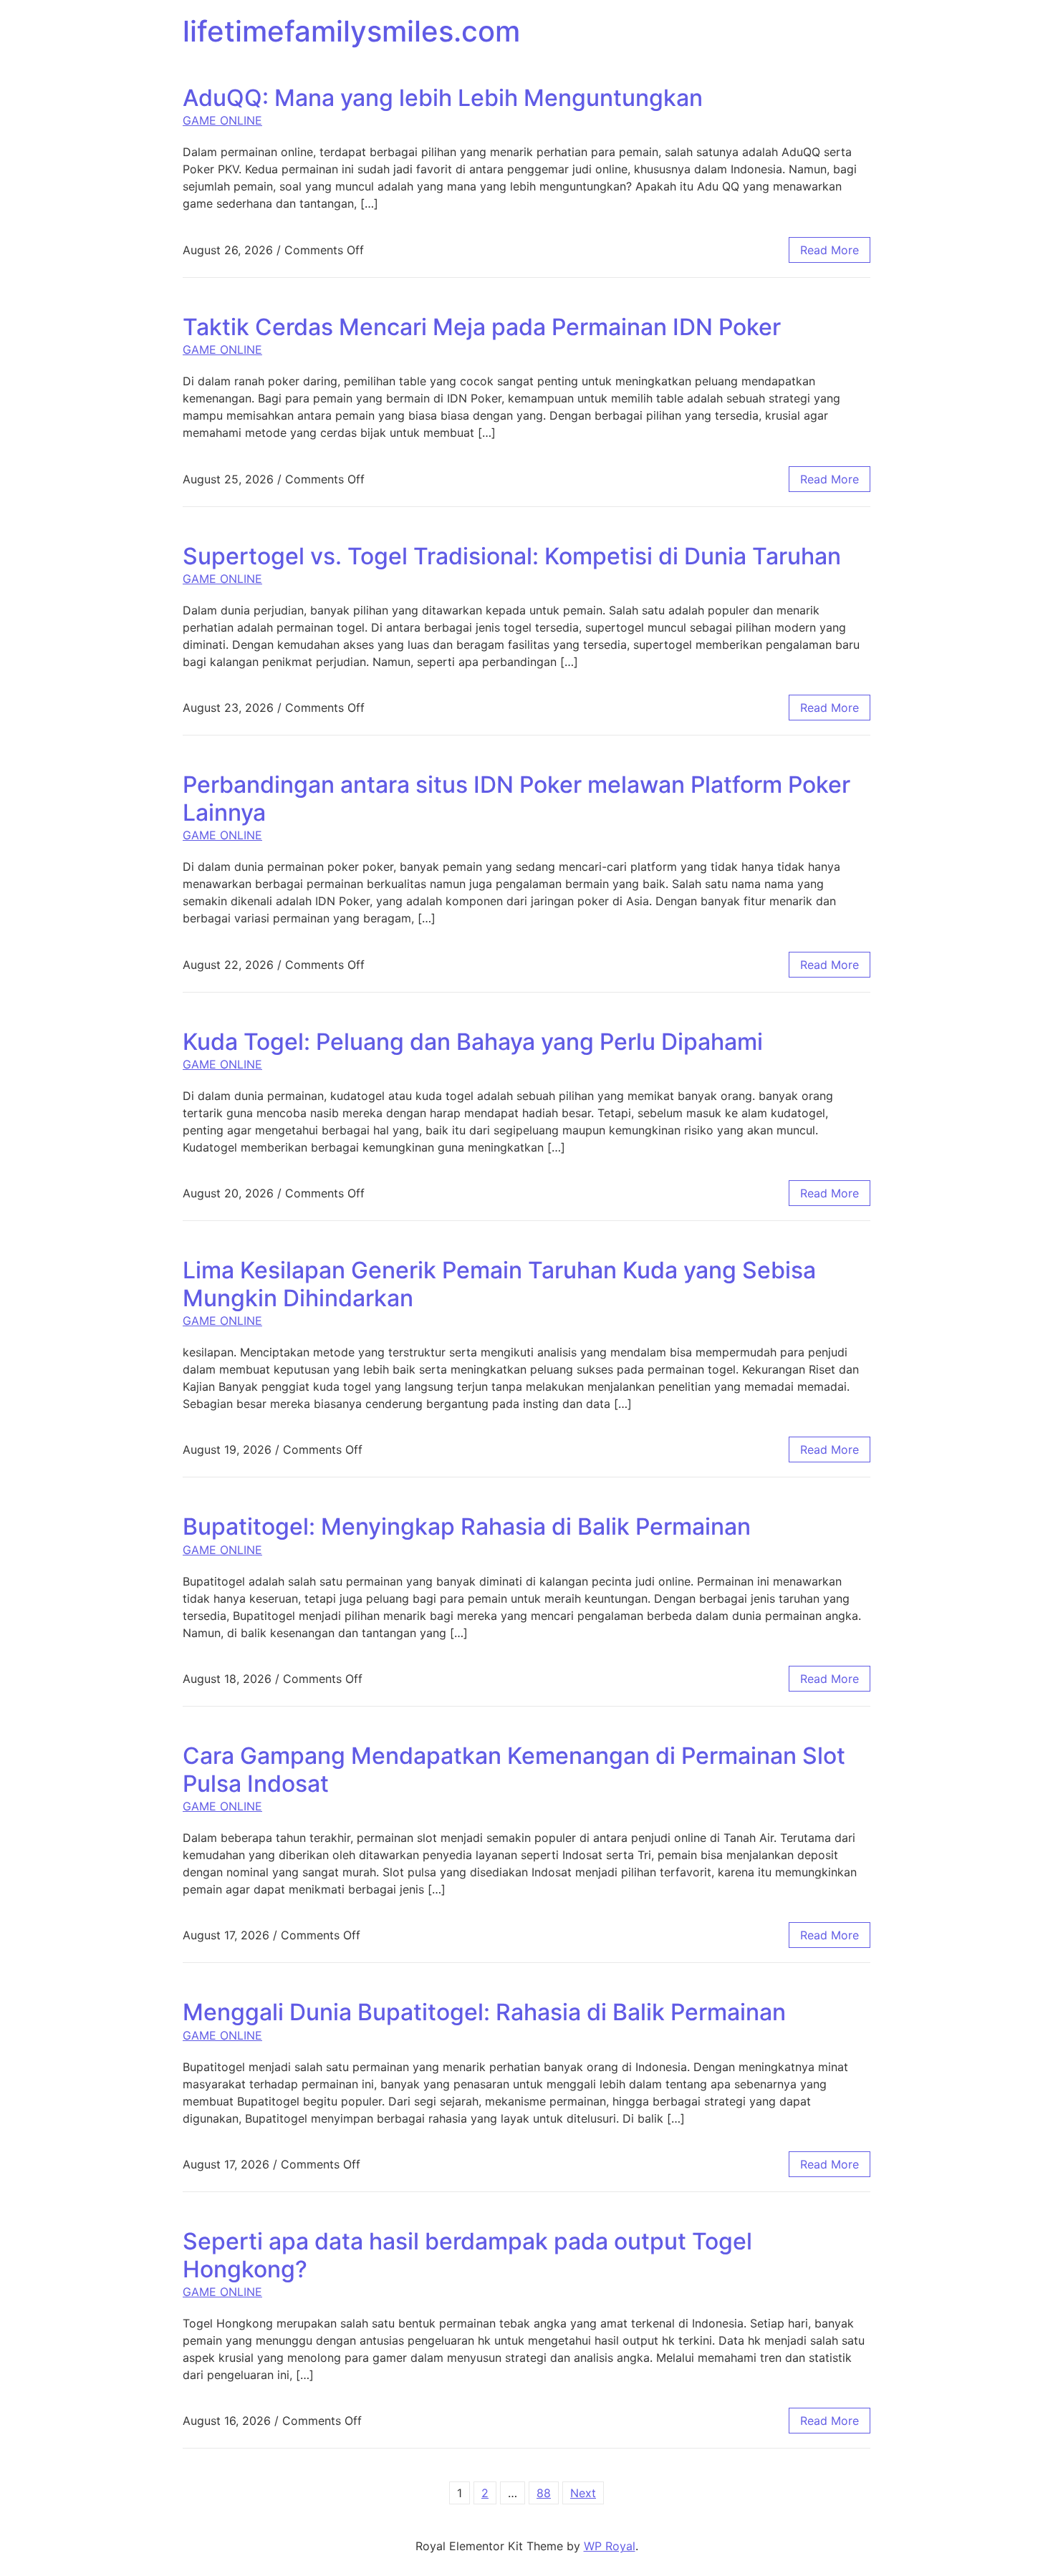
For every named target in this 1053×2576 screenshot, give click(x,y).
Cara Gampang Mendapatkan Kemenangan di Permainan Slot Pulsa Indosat (514, 1769)
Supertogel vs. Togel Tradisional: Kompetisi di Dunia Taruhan (512, 556)
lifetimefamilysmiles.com (351, 31)
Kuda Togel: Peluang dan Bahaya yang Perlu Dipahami (473, 1042)
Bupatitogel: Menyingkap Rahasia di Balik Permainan (467, 1526)
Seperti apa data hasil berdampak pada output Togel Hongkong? (467, 2255)
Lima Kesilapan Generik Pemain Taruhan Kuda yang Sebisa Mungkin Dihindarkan (499, 1284)
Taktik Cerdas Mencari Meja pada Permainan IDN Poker (482, 327)
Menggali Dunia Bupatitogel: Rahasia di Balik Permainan (484, 2012)
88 (544, 2493)
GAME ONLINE (222, 120)
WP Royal (610, 2546)
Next (583, 2493)
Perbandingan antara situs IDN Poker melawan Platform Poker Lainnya (516, 798)
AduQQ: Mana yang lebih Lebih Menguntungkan (443, 98)
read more (830, 250)
